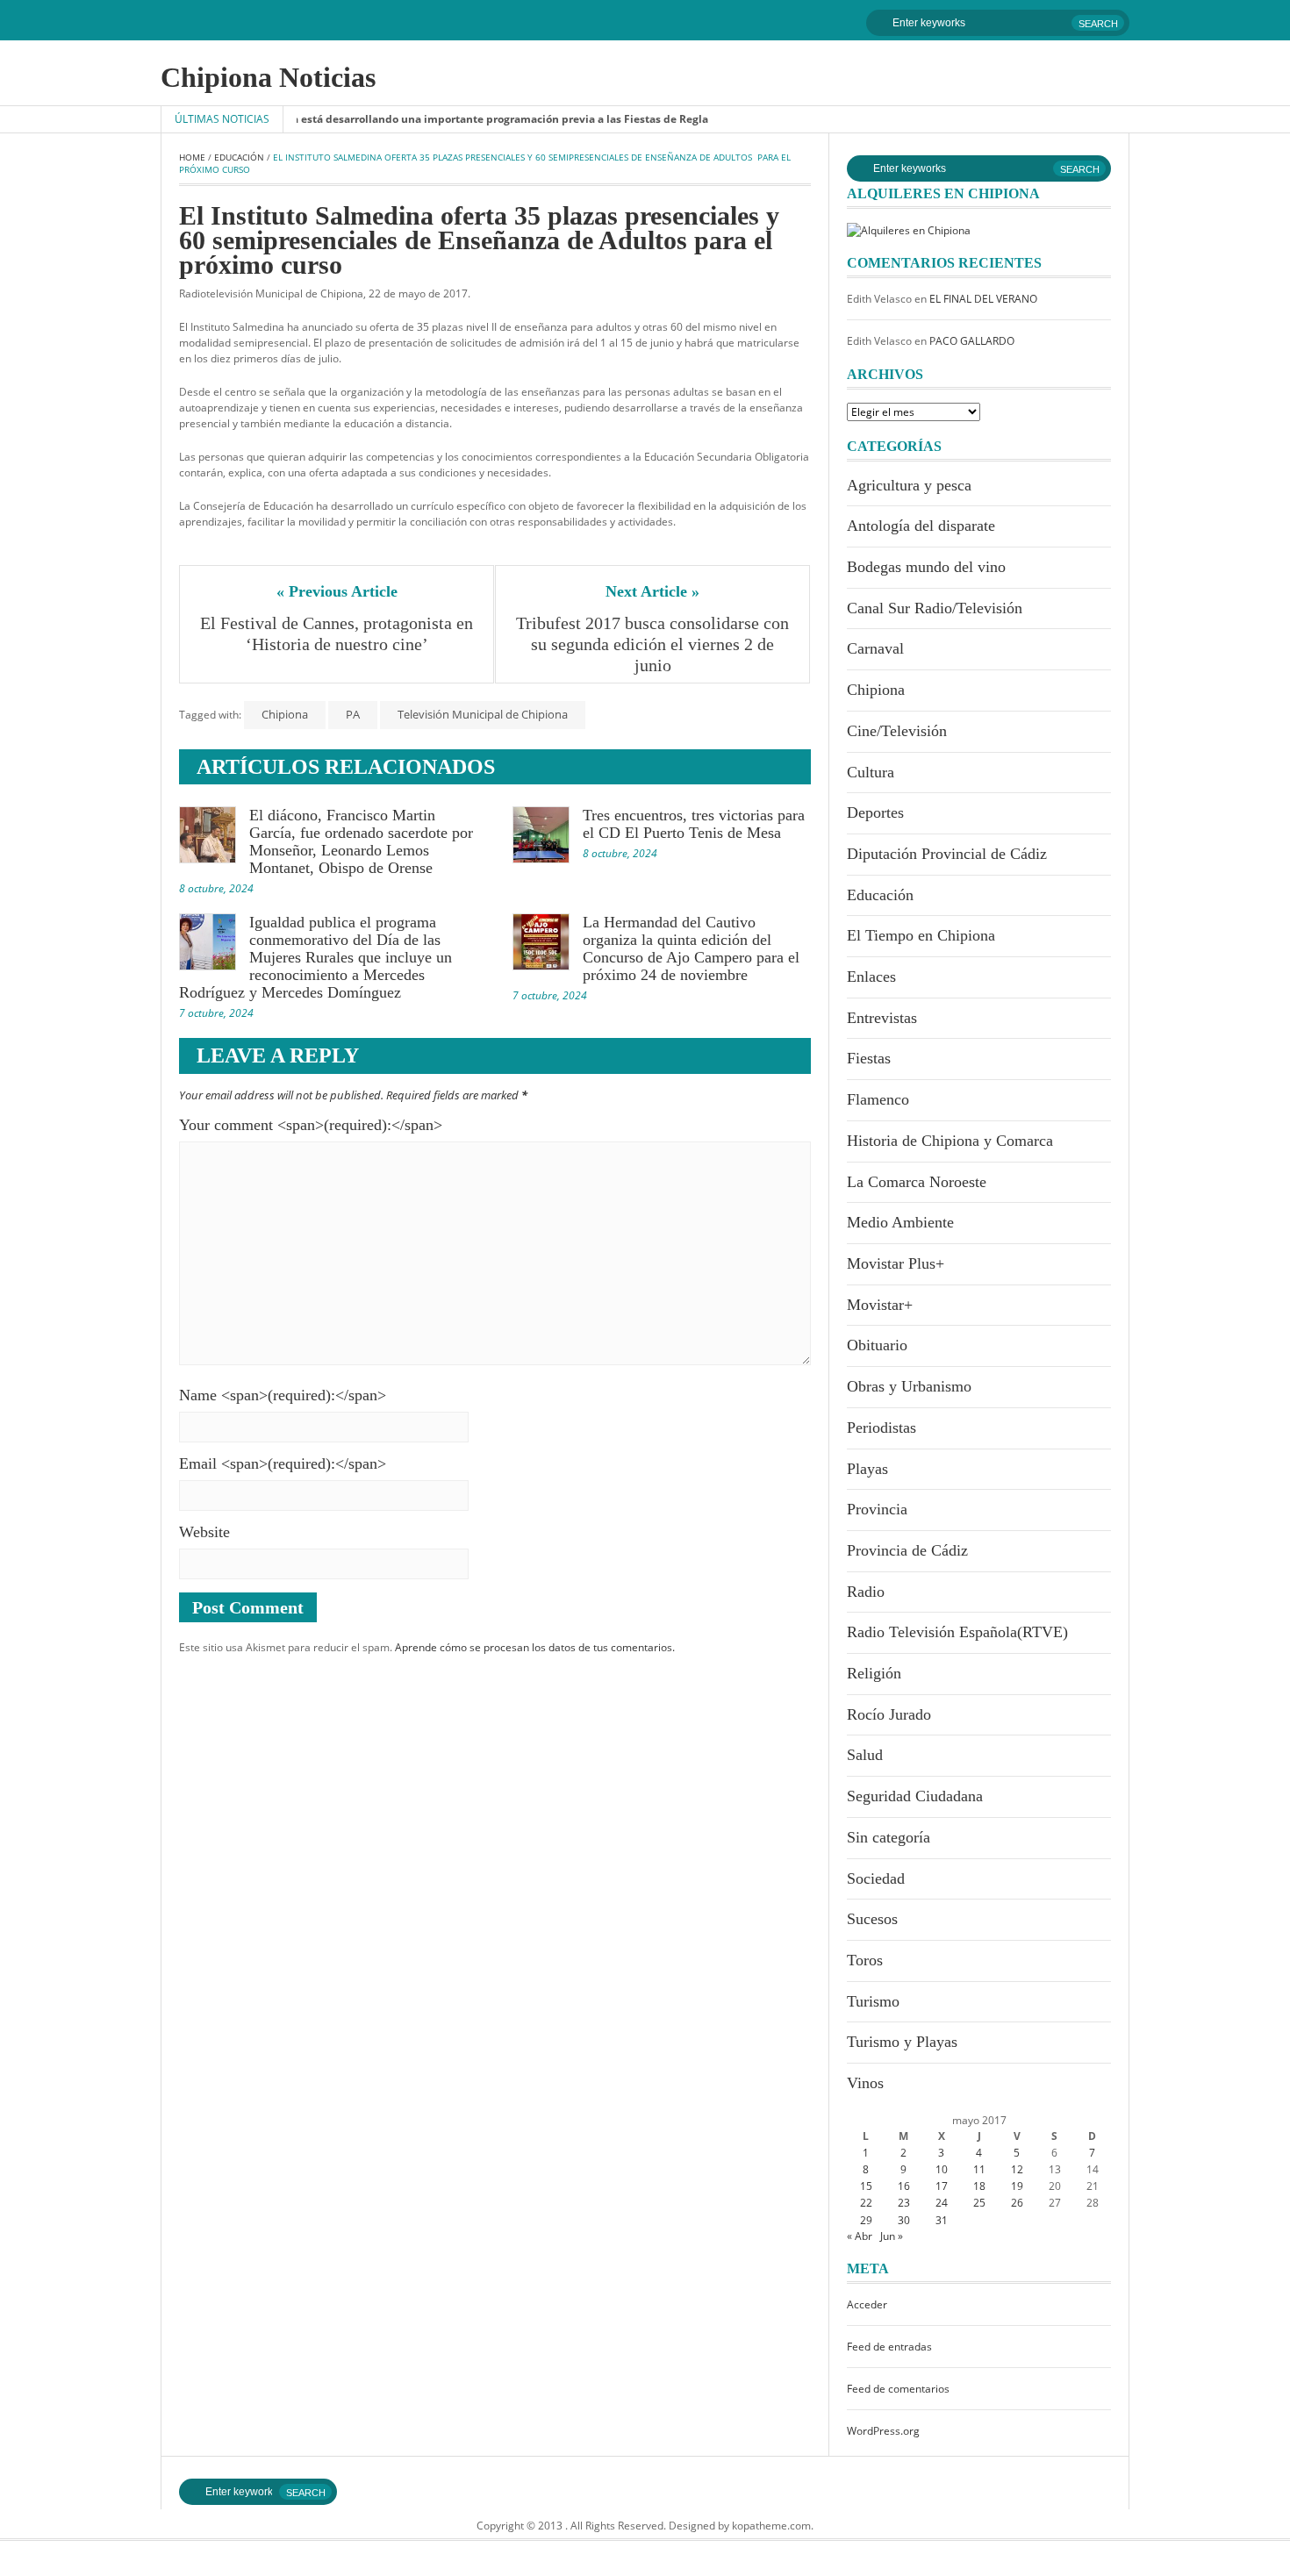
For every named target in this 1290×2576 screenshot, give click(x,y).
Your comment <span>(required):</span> (311, 1125)
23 (904, 2203)
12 (1017, 2169)
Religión (874, 1673)
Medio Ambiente (900, 1222)
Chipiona (285, 714)
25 (979, 2203)
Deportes (875, 812)
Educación (239, 157)
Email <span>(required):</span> (283, 1463)
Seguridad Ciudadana (915, 1796)
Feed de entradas (889, 2347)
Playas (867, 1469)
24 (942, 2203)
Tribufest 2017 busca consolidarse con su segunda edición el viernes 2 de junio (654, 644)
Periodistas (881, 1428)
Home (192, 157)
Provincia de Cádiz (907, 1550)
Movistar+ (880, 1305)
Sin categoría (889, 1837)
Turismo (873, 2001)
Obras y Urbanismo (909, 1386)
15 (866, 2186)
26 (1017, 2203)
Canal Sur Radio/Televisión (935, 608)
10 (942, 2169)
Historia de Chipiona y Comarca (950, 1141)
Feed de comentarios (898, 2389)
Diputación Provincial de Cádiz (947, 854)
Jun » (892, 2236)
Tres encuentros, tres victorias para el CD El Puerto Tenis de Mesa (694, 824)
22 (866, 2203)
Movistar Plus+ (896, 1263)
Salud (865, 1755)
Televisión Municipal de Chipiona (483, 714)
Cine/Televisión (897, 731)
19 (1017, 2186)
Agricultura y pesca (909, 485)
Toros (865, 1960)
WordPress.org (883, 2431)
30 (904, 2220)
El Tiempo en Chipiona (921, 935)
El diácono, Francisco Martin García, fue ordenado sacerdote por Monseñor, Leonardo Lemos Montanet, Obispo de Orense (361, 841)
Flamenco (878, 1099)
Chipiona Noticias (268, 77)
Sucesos (872, 1919)
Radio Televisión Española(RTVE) (957, 1632)
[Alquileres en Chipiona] (909, 229)
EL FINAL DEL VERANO (983, 299)
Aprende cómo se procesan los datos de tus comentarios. (535, 1647)
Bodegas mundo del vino (926, 567)
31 (942, 2220)
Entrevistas (882, 1018)
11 (979, 2169)
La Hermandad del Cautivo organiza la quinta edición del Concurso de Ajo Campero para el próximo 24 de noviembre (691, 948)
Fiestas (869, 1058)
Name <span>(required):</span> (283, 1395)
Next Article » (652, 591)
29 (866, 2220)
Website (204, 1532)
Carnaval (875, 648)
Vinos (865, 2083)
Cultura (871, 772)
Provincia (877, 1509)
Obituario (877, 1345)
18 (979, 2186)
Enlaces (871, 977)
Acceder (867, 2304)
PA (353, 714)
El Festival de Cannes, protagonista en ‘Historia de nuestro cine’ (338, 633)
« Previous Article (337, 591)
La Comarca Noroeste (917, 1182)
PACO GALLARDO (972, 341)
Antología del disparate (921, 526)
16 (904, 2186)
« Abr (860, 2236)
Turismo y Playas (902, 2042)
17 (942, 2186)
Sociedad (876, 1878)
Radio (866, 1592)
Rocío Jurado (889, 1714)
